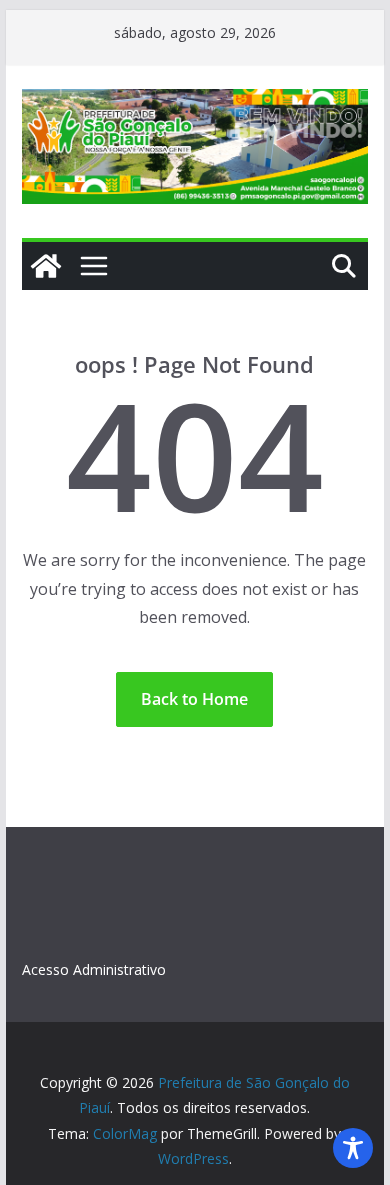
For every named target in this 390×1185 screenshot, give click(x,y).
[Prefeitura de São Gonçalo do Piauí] (46, 266)
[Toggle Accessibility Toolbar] (353, 1148)
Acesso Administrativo (94, 969)
